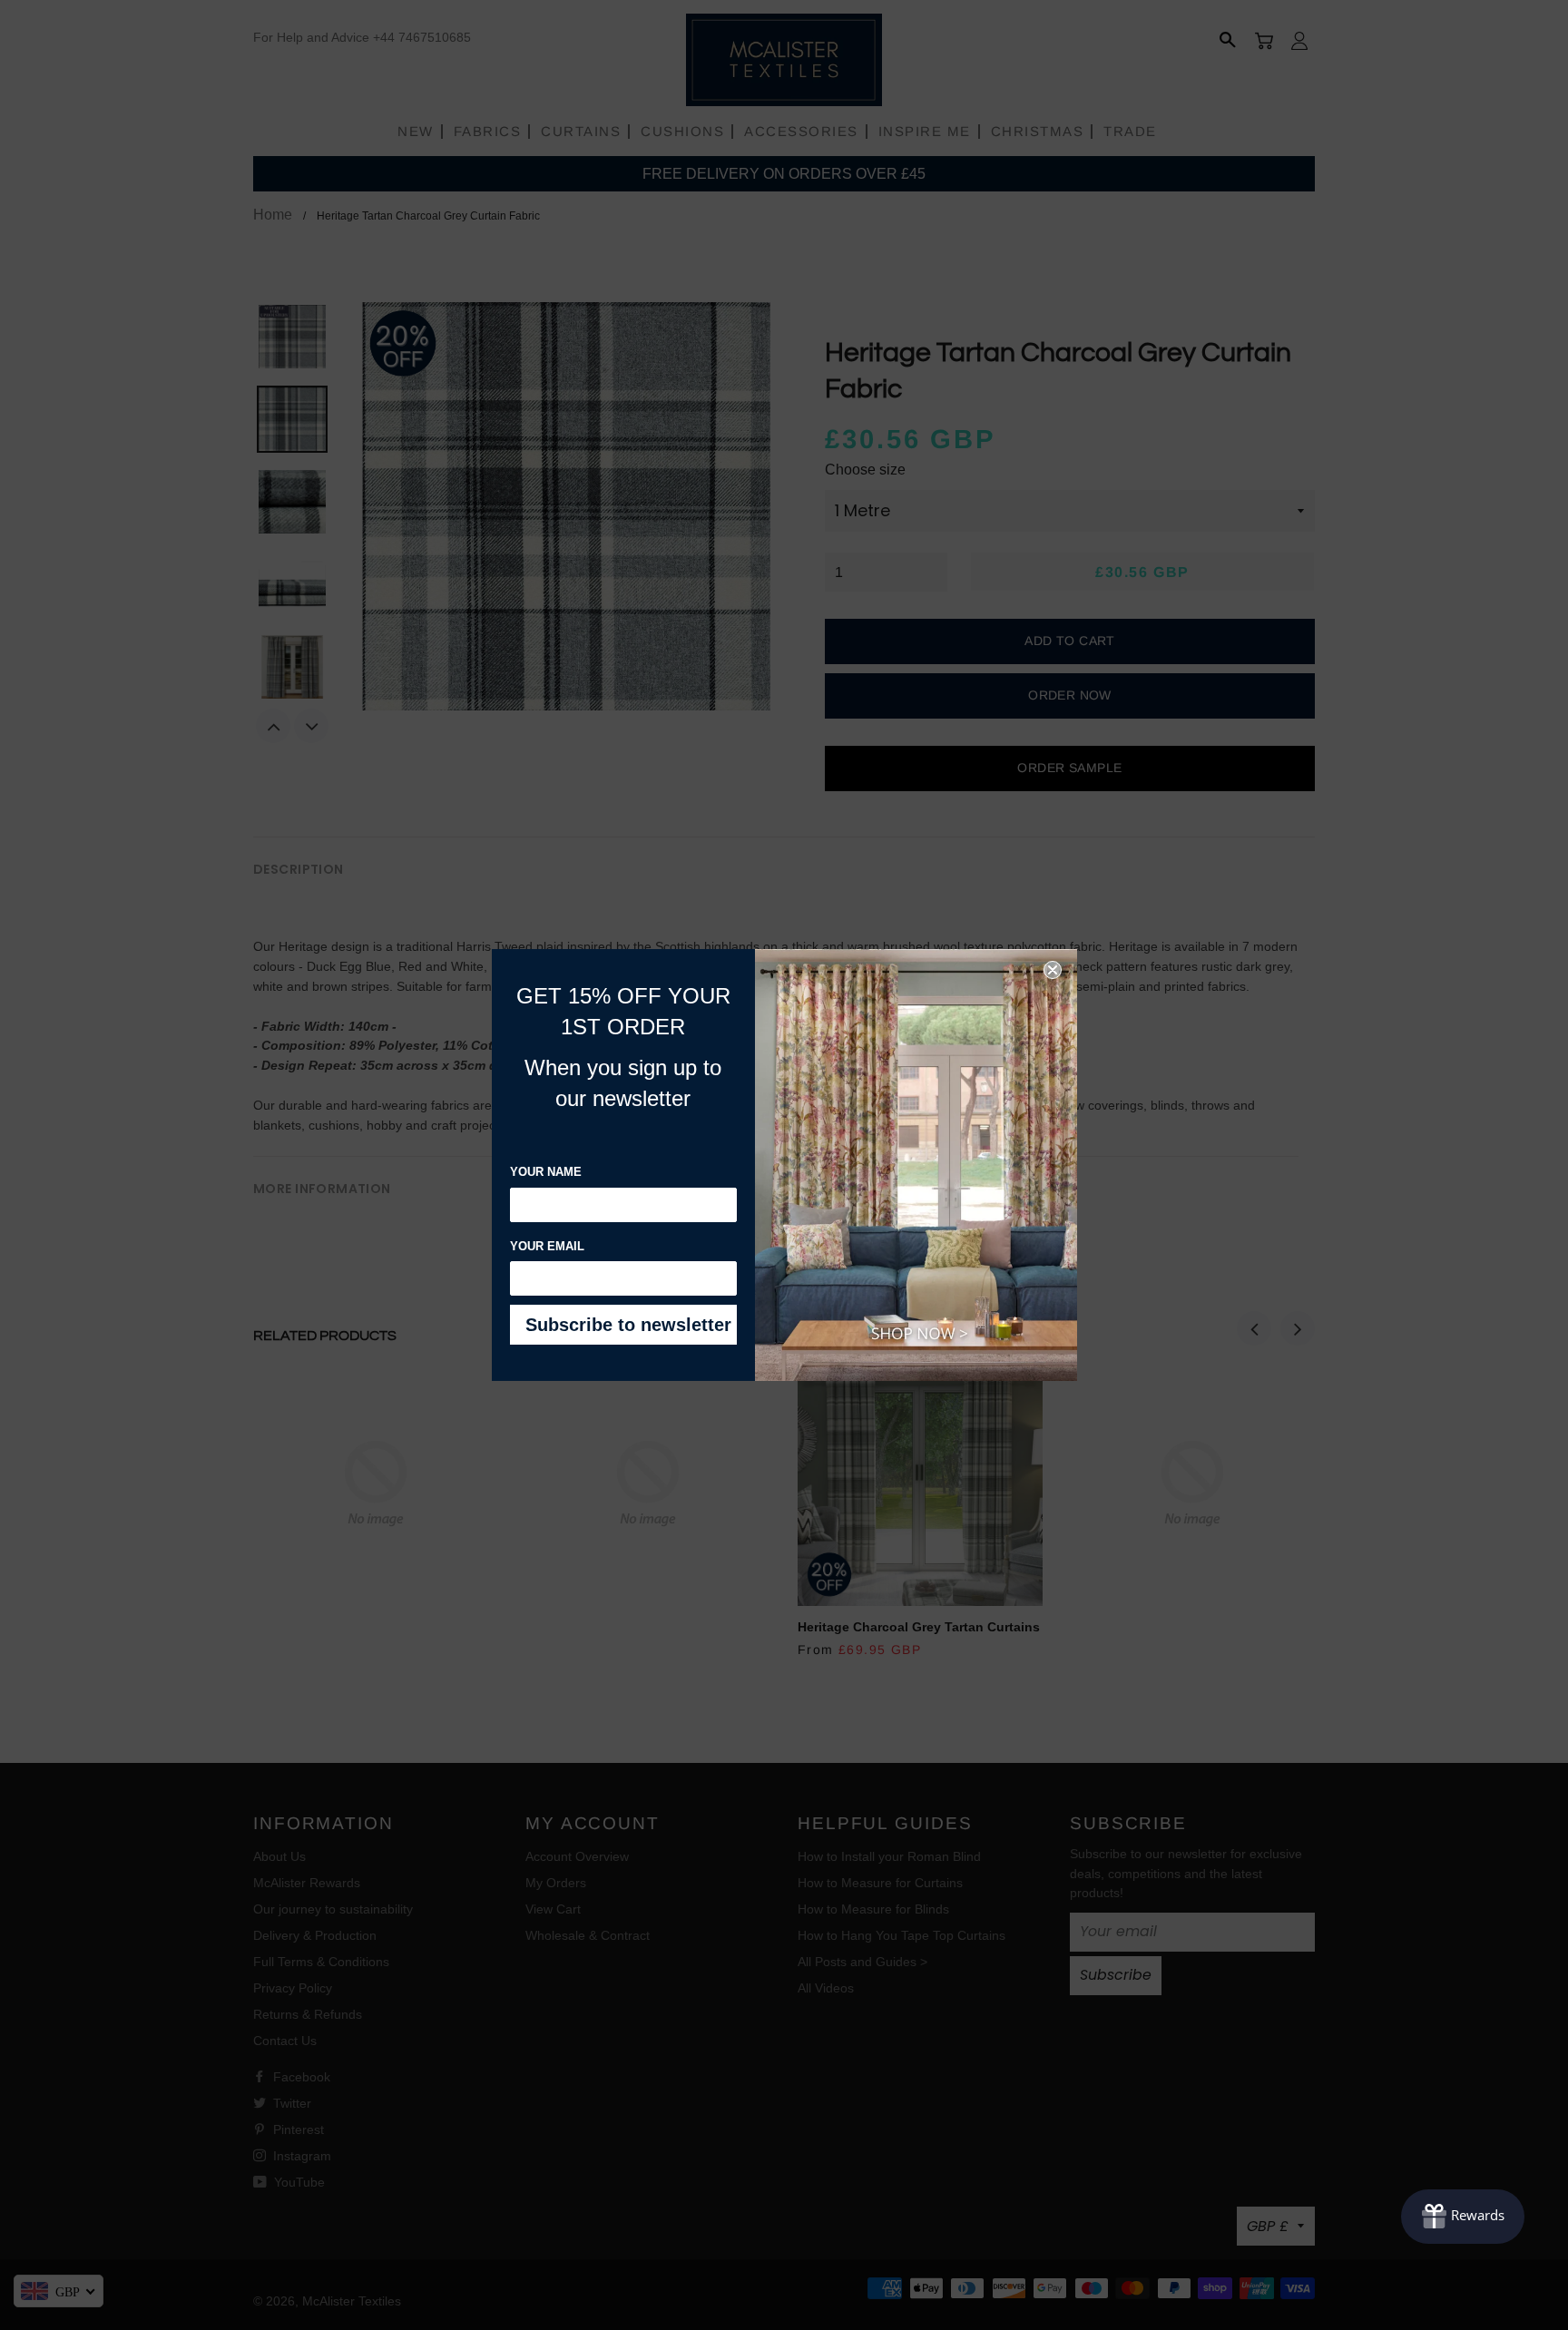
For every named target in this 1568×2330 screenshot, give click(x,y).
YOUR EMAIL (547, 1246)
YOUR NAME (546, 1172)
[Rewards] (1463, 2217)
